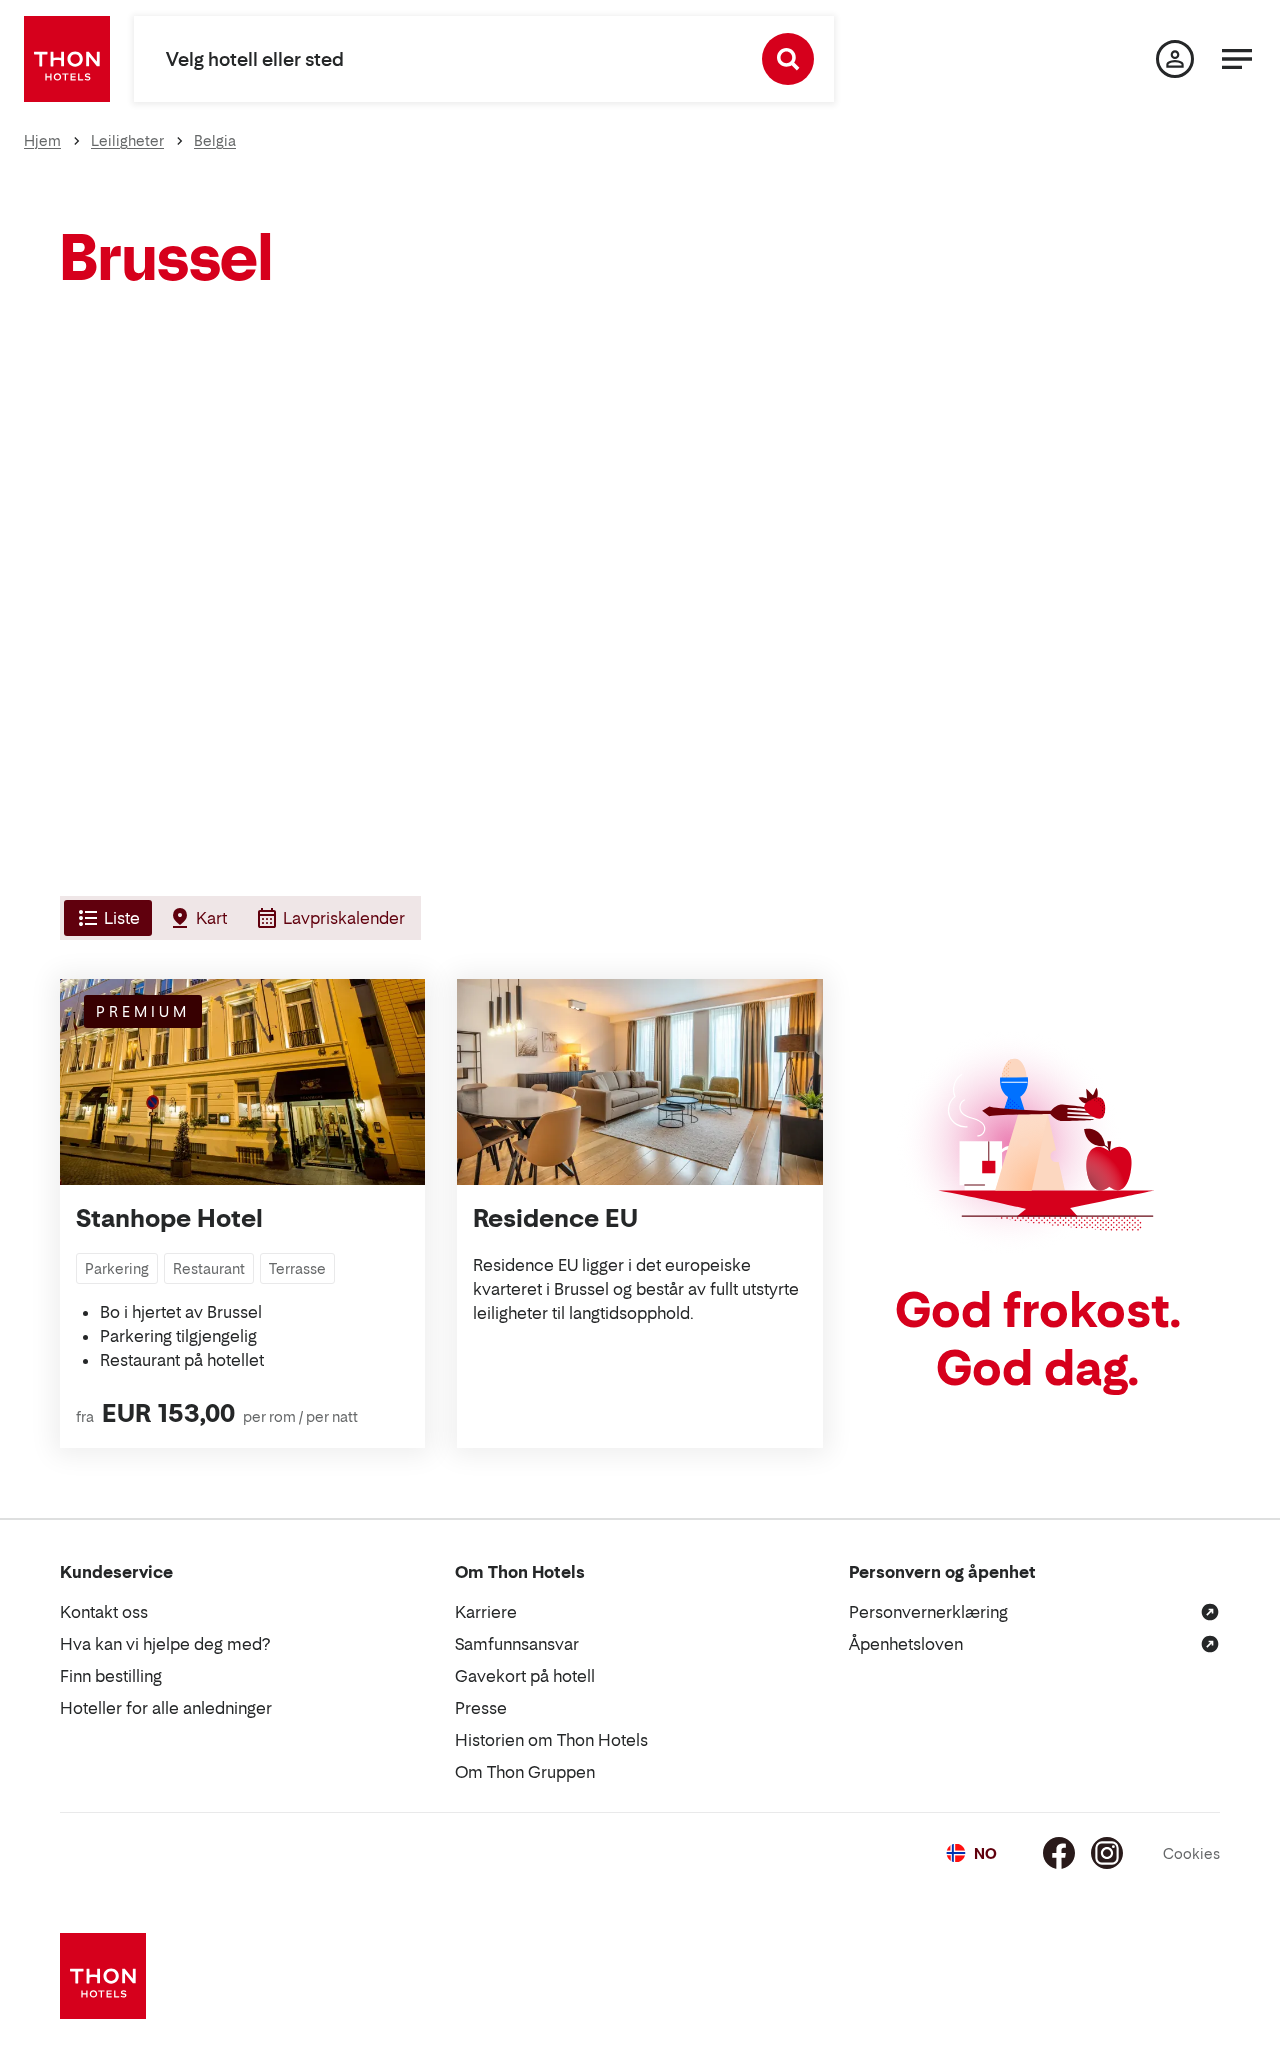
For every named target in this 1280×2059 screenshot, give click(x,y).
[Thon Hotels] (67, 59)
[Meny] (1237, 59)
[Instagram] (1107, 1853)
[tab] (106, 918)
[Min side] (1175, 59)
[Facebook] (1059, 1853)
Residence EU (555, 1218)
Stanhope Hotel (169, 1218)
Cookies (1191, 1853)
